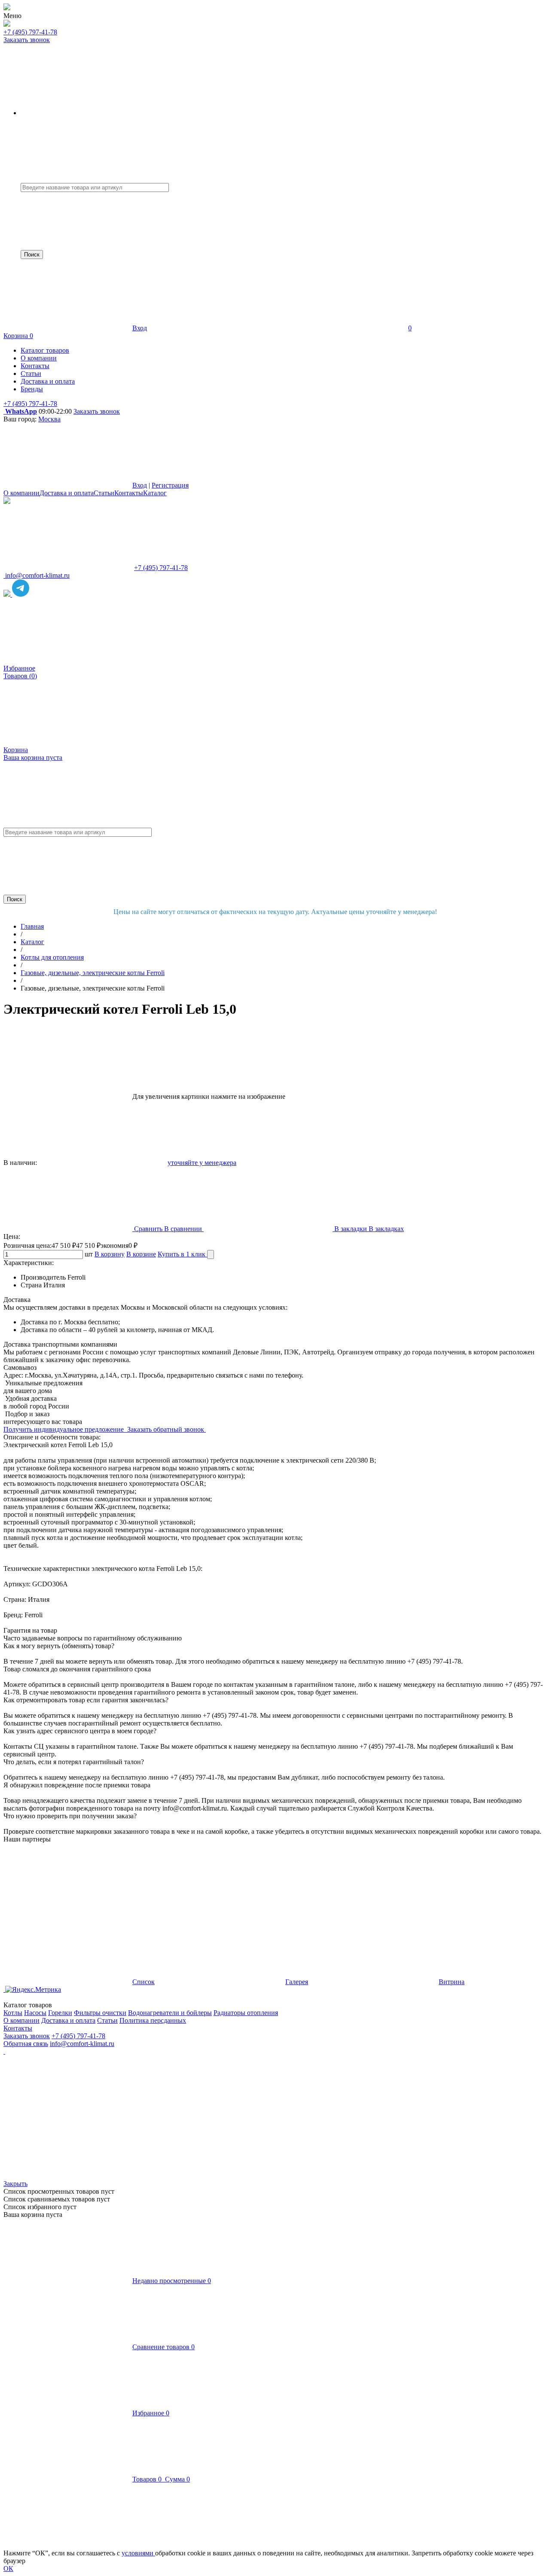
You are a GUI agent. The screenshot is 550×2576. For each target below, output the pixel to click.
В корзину (110, 1254)
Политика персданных (153, 2020)
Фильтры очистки (100, 2013)
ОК (8, 2568)
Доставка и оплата (67, 493)
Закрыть (15, 2184)
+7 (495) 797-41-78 (30, 32)
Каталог (155, 493)
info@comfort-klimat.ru (82, 2044)
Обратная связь (26, 2044)
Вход (140, 328)
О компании (21, 493)
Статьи (104, 493)
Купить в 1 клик (182, 1254)
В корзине (141, 1254)
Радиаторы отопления (246, 2013)
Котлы (13, 2013)
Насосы (35, 2013)
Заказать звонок (27, 40)
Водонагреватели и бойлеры (170, 2013)
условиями (138, 2553)
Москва (49, 419)
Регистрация (170, 485)
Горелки (60, 2013)
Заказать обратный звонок (167, 1429)
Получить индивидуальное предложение (64, 1429)
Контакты (129, 493)
